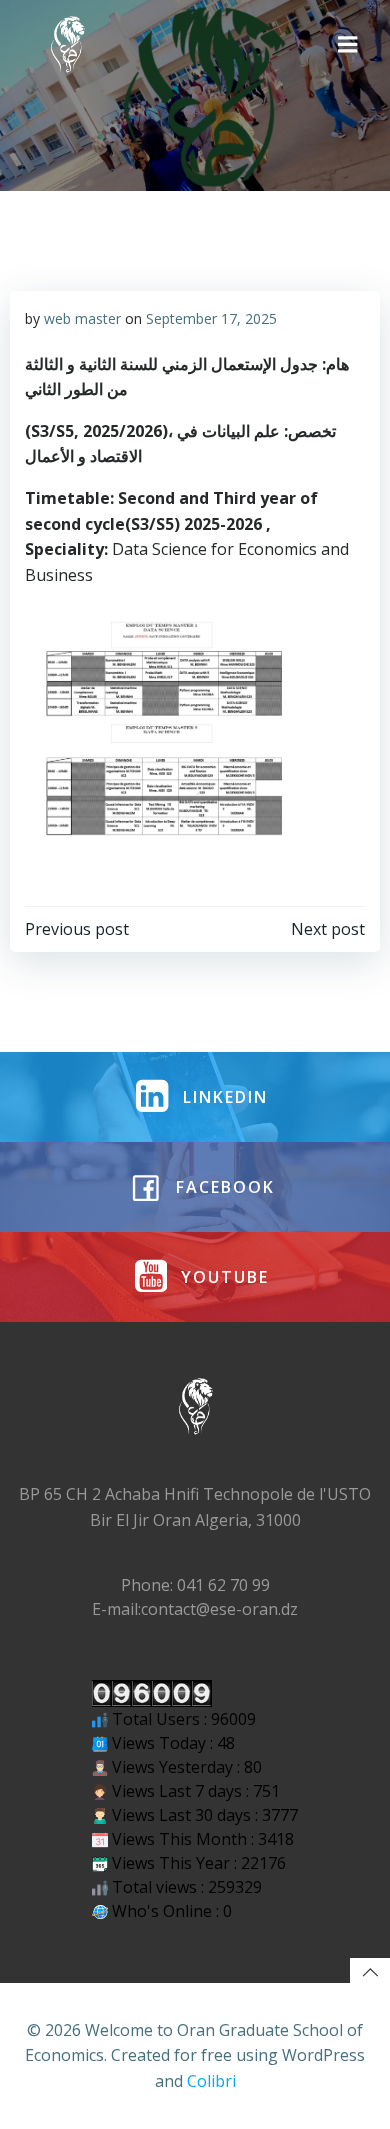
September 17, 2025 (211, 318)
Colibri (211, 2081)
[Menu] (348, 45)
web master (82, 318)
